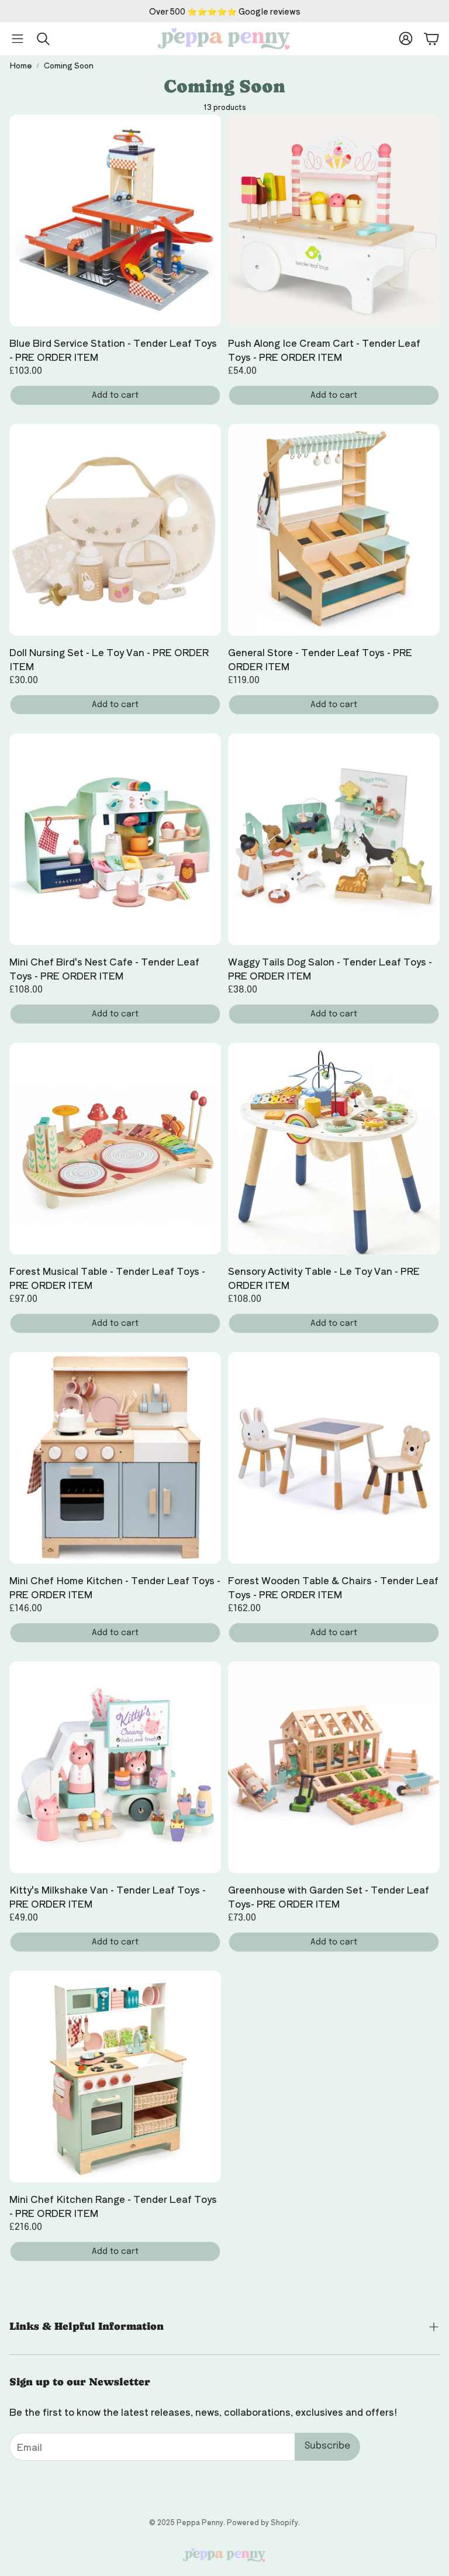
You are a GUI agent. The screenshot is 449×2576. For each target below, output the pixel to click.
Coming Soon (69, 65)
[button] (18, 39)
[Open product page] (115, 220)
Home (21, 65)
